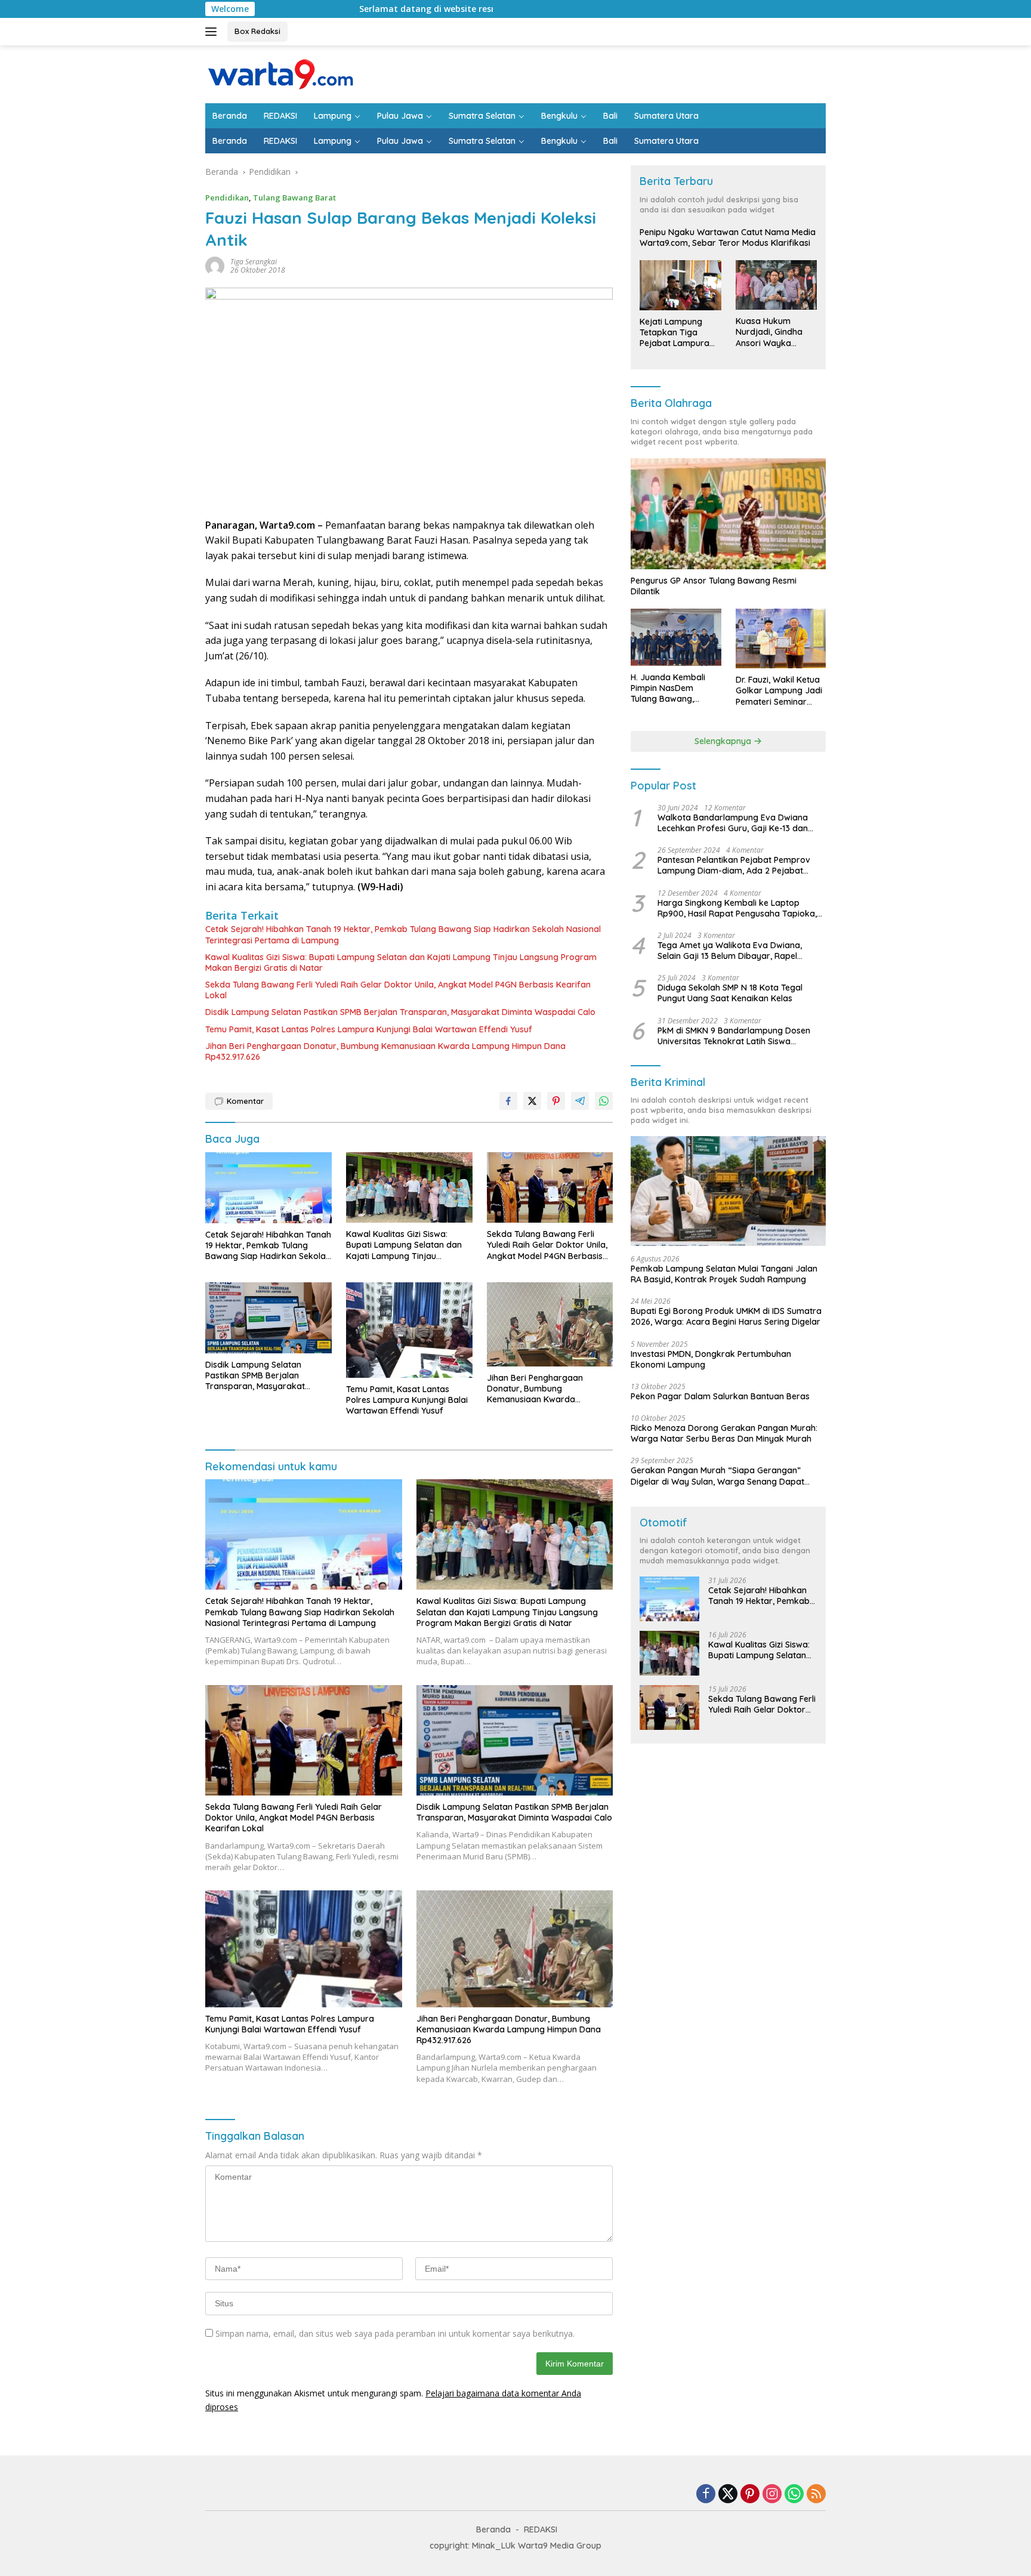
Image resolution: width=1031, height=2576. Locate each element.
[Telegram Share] (580, 1101)
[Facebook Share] (508, 1101)
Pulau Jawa (400, 116)
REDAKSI (280, 116)
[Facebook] (706, 2495)
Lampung (333, 116)
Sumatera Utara (666, 116)
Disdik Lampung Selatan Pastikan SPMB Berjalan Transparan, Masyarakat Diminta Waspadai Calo (400, 1012)
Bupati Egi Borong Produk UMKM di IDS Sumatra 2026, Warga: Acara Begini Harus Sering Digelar (726, 1316)
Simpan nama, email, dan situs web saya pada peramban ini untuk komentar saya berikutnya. (395, 2333)
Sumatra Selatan (482, 116)
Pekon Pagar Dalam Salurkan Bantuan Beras (720, 1396)
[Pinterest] (750, 2495)
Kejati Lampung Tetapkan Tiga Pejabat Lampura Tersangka (675, 333)
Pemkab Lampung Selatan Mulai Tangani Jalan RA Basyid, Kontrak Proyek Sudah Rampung (724, 1274)
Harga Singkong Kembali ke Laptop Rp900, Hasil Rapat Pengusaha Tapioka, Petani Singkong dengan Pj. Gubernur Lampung (737, 908)
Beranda (230, 116)
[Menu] (213, 32)
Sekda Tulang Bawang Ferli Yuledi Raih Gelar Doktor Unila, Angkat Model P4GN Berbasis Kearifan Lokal (398, 990)
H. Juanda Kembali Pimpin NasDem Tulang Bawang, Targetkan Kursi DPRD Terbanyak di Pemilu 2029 (675, 688)
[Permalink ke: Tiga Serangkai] (215, 265)
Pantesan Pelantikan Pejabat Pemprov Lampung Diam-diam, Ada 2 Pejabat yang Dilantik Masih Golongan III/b (734, 865)
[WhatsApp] (794, 2495)
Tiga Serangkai (254, 262)
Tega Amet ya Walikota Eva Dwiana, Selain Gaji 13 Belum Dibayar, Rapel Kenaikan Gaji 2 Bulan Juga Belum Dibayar (730, 951)
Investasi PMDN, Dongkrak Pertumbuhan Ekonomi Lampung (711, 1359)
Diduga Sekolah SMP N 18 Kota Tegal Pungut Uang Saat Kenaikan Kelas (730, 993)
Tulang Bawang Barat (294, 198)
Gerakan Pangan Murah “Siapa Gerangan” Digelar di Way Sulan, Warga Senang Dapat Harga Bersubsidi (717, 1476)
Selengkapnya (724, 741)
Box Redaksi (257, 31)
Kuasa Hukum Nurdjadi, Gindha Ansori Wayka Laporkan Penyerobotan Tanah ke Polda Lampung (769, 332)
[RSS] (816, 2495)
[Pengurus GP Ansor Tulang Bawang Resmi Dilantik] (728, 513)
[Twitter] (728, 2495)
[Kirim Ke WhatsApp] (604, 1101)
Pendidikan (227, 198)
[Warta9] (280, 73)
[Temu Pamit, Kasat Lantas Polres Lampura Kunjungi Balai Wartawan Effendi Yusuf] (409, 1330)
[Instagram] (772, 2495)
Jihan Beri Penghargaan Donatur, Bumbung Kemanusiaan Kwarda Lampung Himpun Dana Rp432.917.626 (385, 1051)
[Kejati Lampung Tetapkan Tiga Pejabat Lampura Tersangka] (680, 285)
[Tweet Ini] (532, 1101)
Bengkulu (559, 116)
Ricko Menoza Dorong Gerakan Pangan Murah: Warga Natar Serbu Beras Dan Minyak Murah (724, 1433)
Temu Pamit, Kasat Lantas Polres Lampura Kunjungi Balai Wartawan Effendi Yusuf (369, 1029)
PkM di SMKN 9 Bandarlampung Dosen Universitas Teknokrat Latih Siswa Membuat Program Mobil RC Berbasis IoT (739, 1036)
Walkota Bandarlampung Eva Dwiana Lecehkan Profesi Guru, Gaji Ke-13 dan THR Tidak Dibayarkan (733, 823)
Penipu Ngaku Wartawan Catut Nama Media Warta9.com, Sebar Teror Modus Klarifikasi (728, 237)
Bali (610, 116)
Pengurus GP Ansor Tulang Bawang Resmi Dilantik (714, 586)
